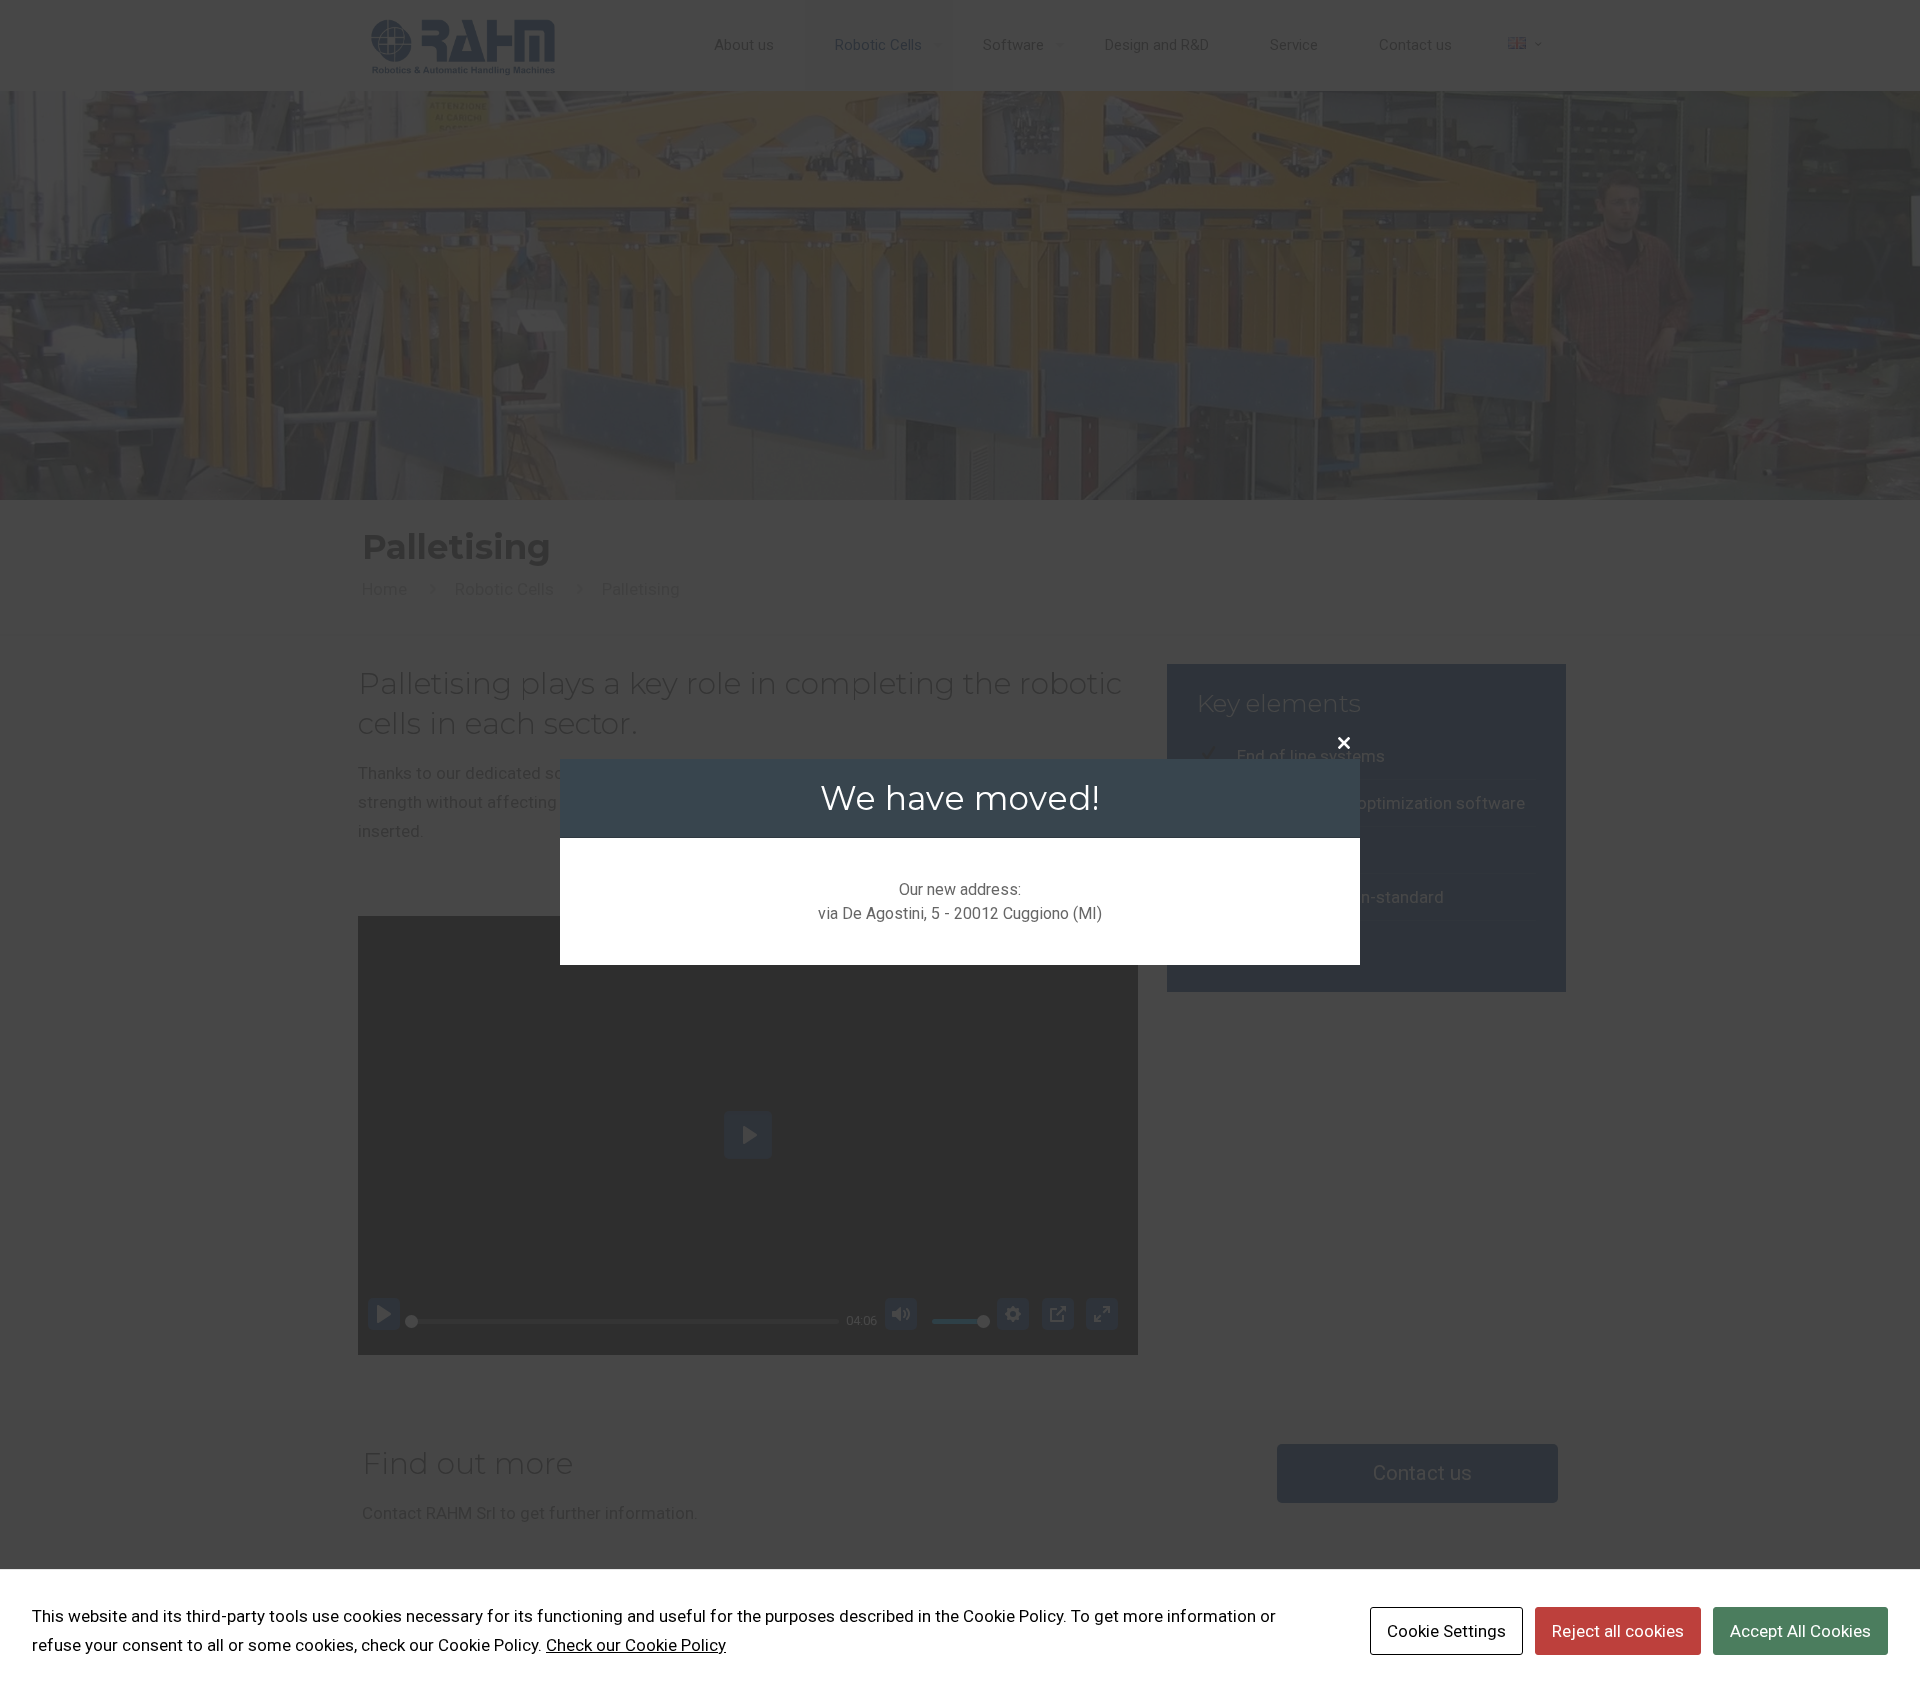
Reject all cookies (1618, 1631)
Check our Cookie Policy (636, 1645)
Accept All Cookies (1800, 1631)
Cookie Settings (1446, 1631)
